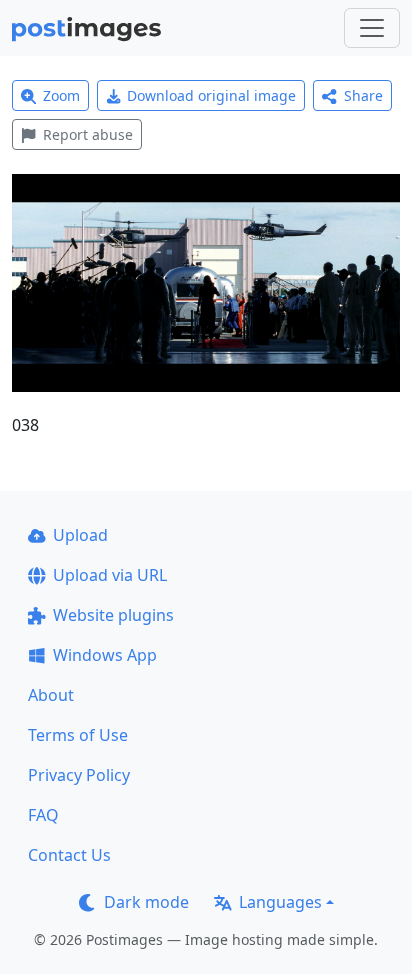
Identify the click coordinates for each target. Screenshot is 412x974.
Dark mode (146, 902)
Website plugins (113, 615)
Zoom (61, 95)
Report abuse (88, 134)
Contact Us (69, 855)
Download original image (211, 95)
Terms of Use (78, 735)
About (51, 695)
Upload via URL (110, 575)
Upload (80, 535)
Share (363, 95)
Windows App (105, 655)
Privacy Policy (79, 775)
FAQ (43, 815)
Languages (280, 902)
